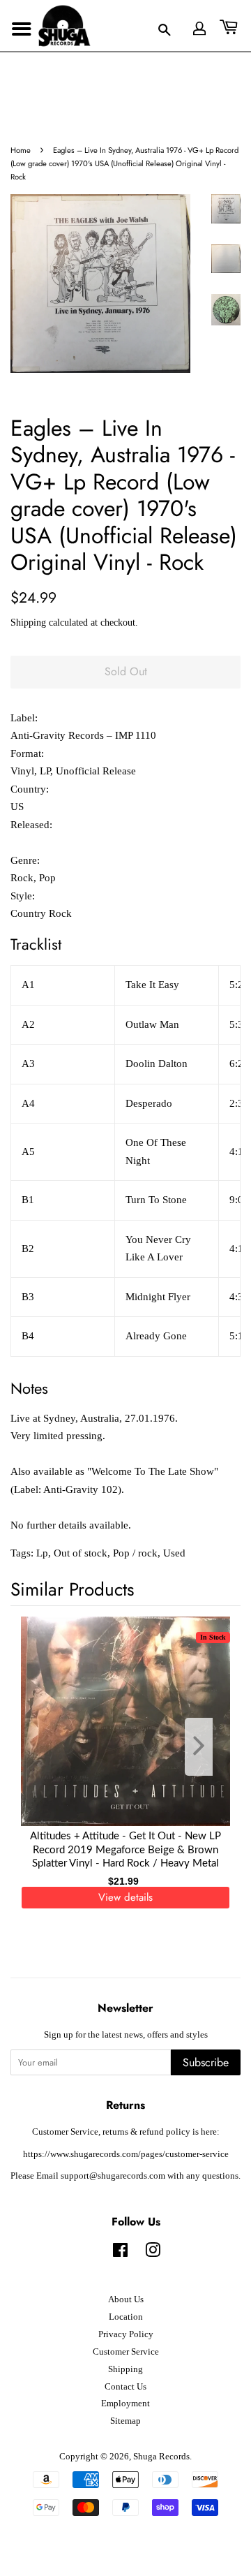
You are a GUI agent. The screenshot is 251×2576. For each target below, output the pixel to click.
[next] (207, 1747)
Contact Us (125, 2387)
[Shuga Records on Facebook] (120, 2253)
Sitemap (125, 2421)
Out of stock (81, 1553)
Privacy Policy (126, 2334)
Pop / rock (135, 1553)
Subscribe (206, 2062)
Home (21, 150)
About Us (126, 2299)
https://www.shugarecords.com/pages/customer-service (126, 2154)
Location (126, 2317)
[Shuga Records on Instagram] (153, 2253)
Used (174, 1553)
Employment (125, 2404)
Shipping (28, 623)
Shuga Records (161, 2457)
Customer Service (126, 2352)
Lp (42, 1553)
